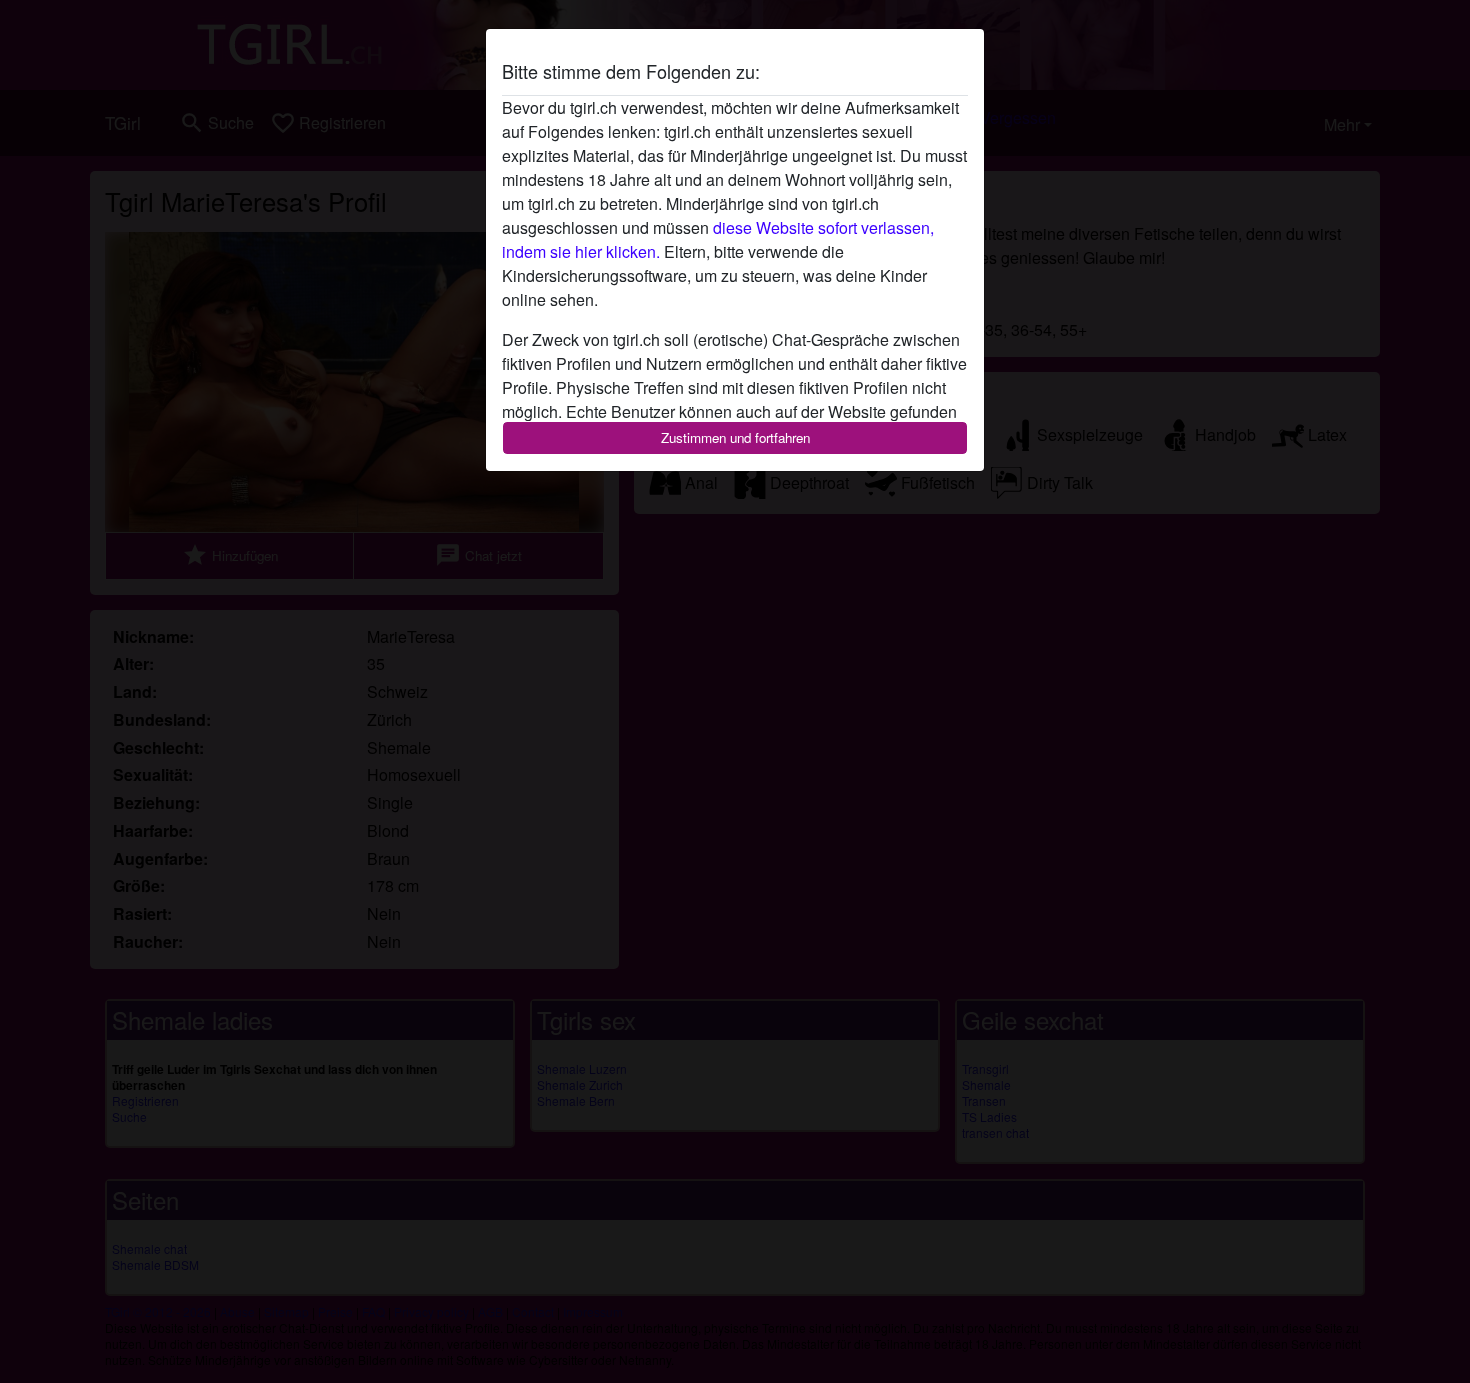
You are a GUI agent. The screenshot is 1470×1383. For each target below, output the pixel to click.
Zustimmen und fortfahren (735, 437)
